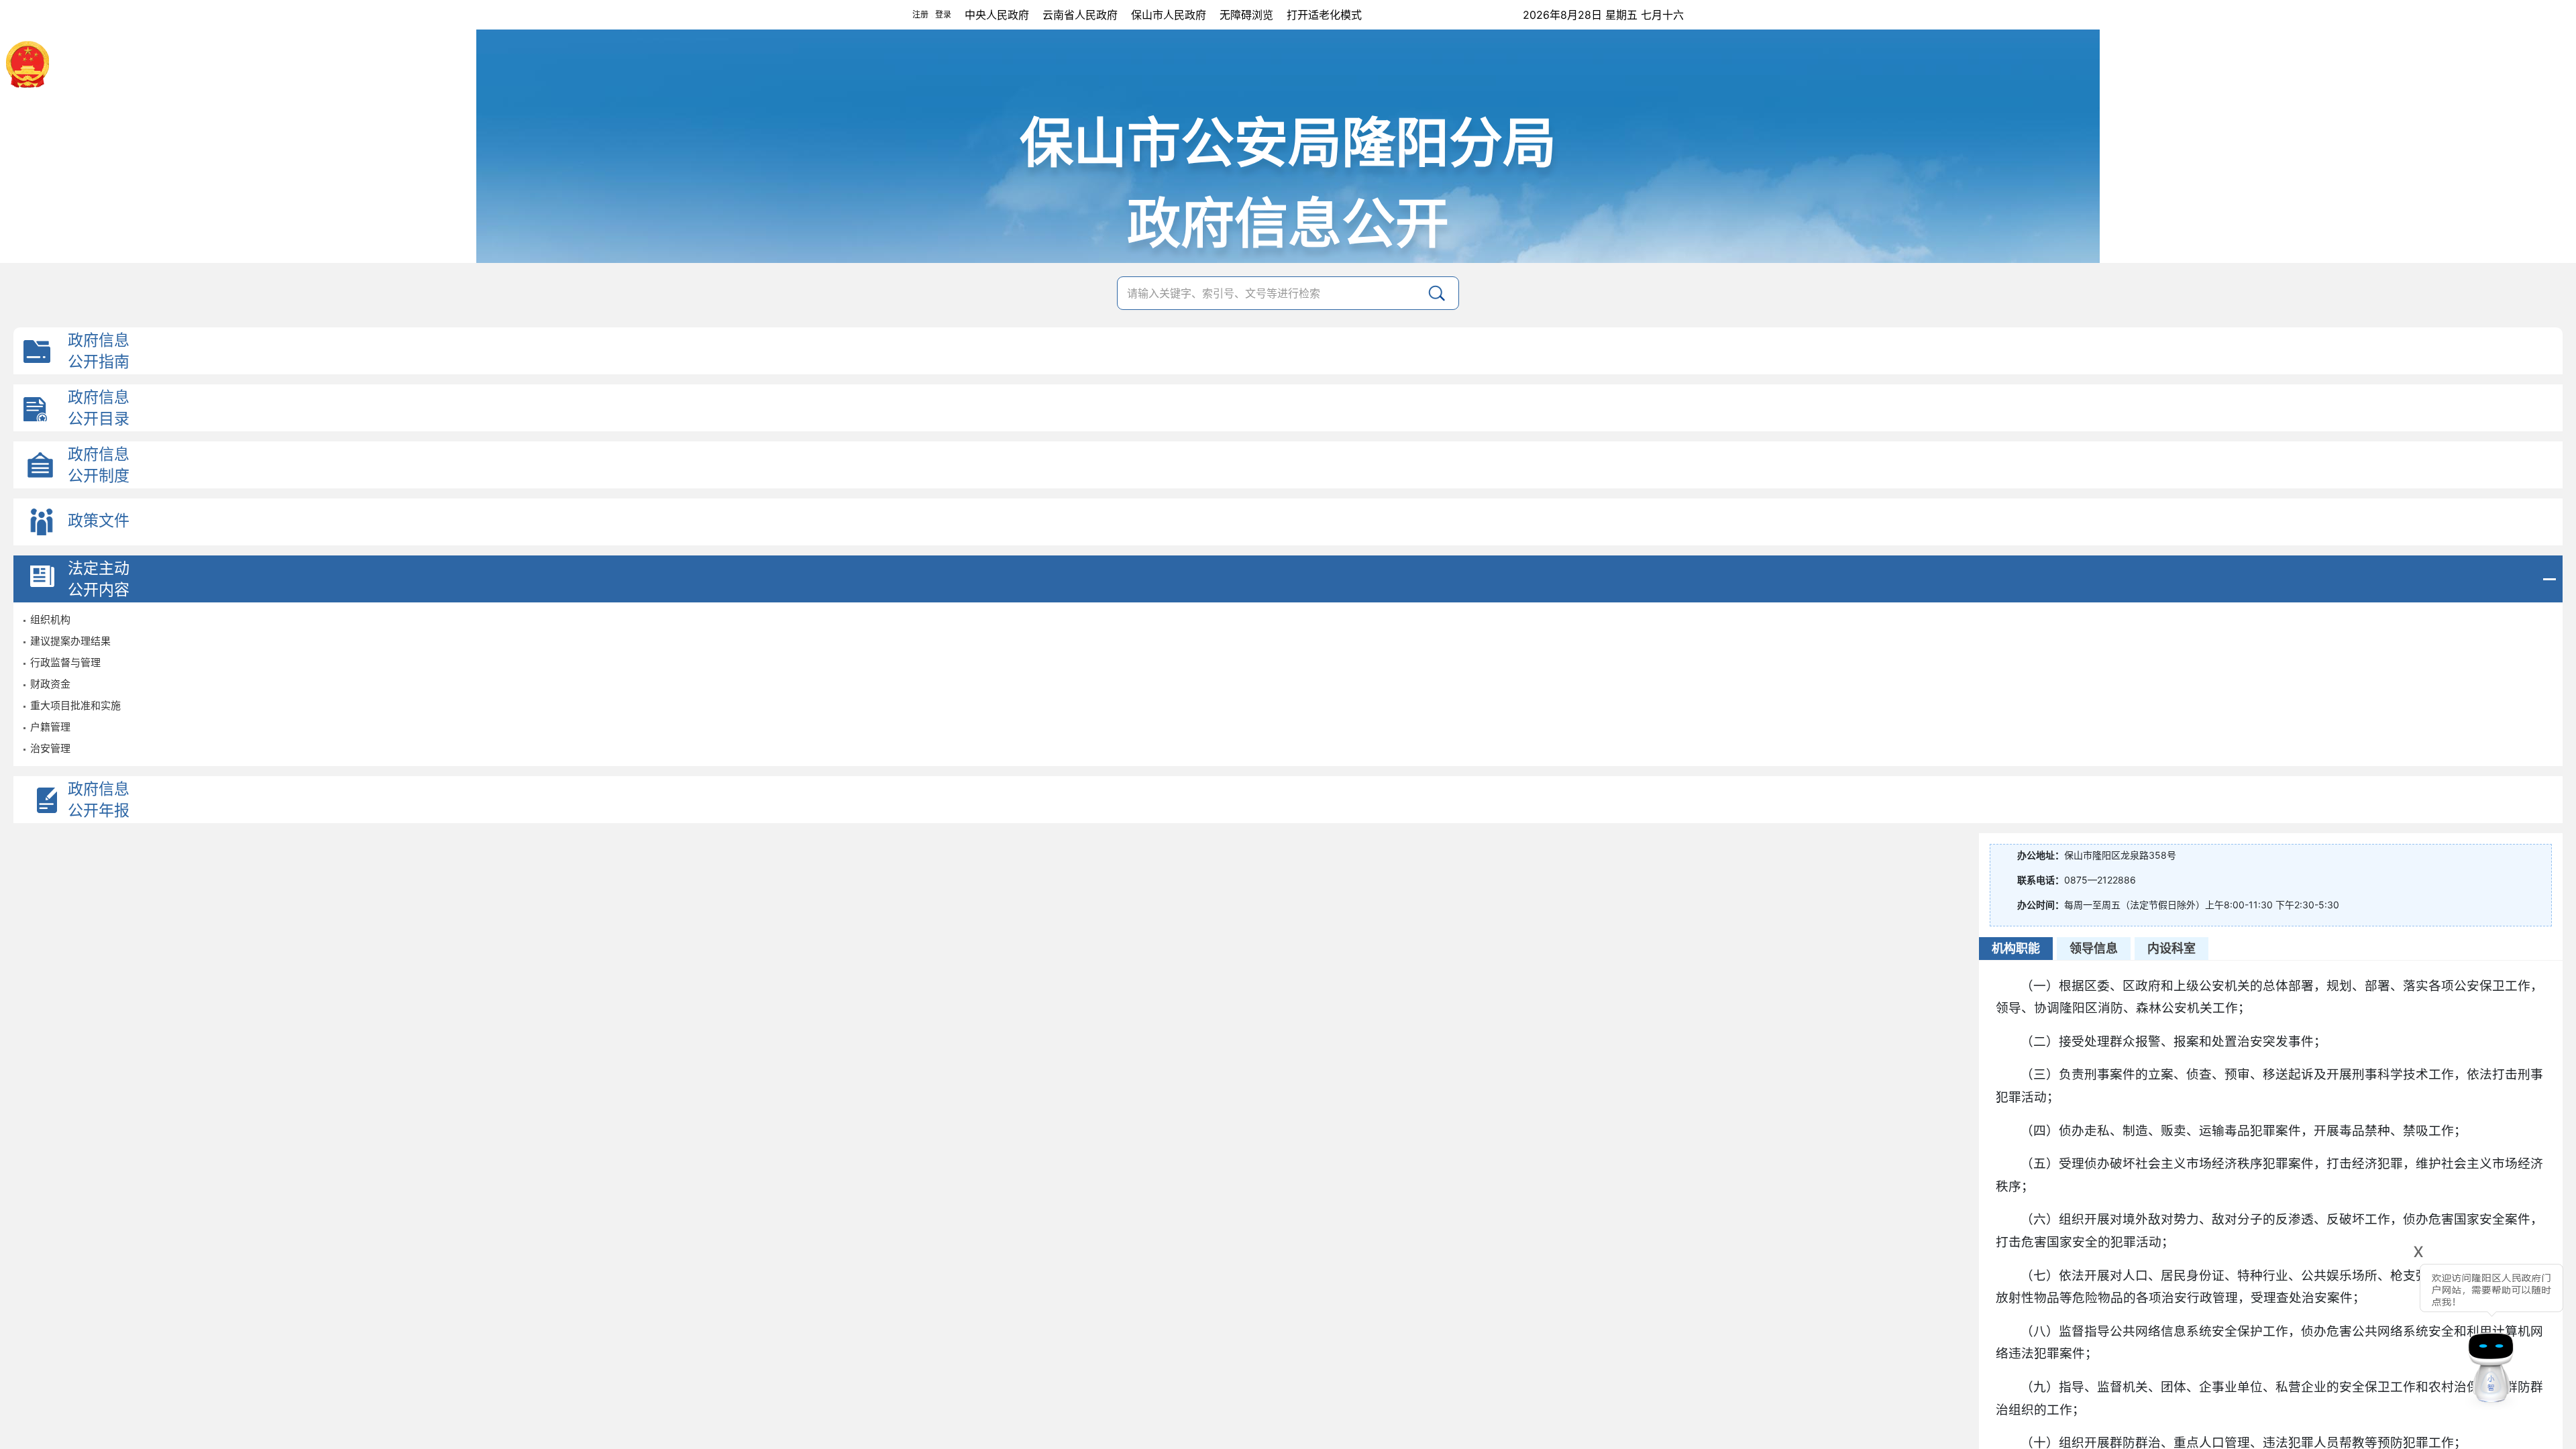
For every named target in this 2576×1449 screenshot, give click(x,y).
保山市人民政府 (1169, 15)
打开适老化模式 (1324, 15)
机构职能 (2016, 948)
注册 (920, 14)
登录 (943, 14)
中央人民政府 (997, 15)
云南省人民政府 (1080, 15)
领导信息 (2094, 948)
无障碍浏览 (1246, 15)
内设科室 (2171, 948)
